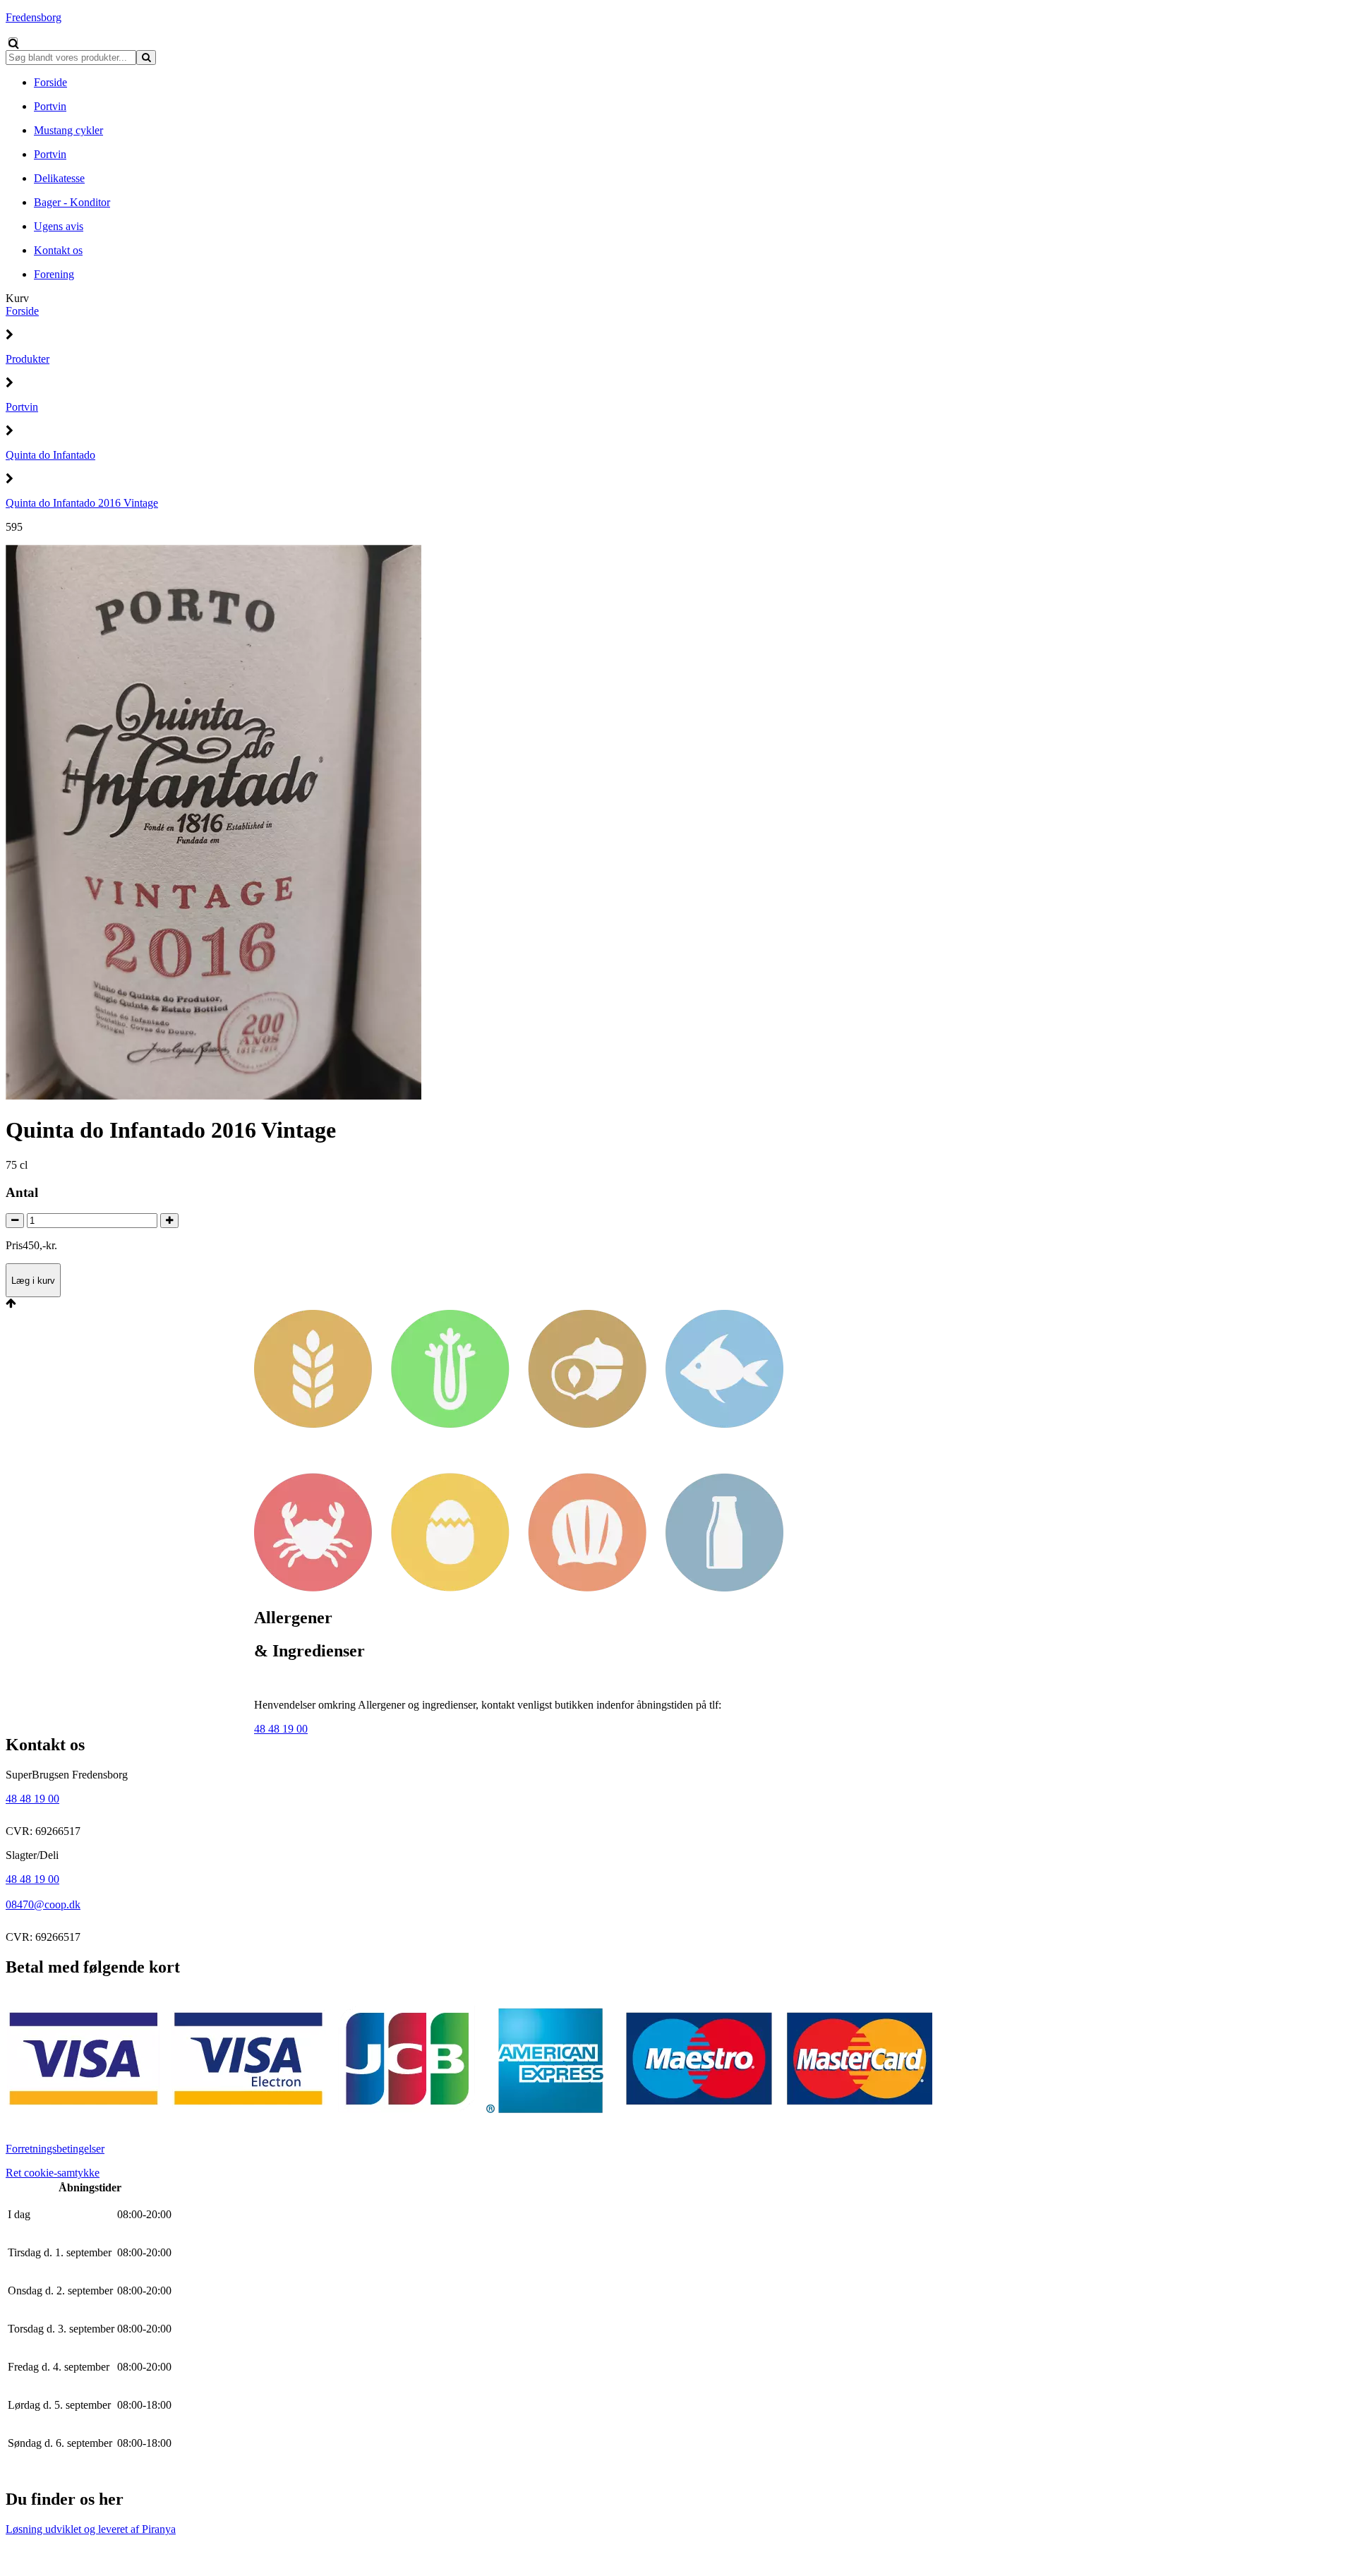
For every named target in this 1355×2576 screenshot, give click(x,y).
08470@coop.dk (43, 1904)
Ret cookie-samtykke (53, 2173)
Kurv (17, 298)
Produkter (28, 359)
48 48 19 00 (281, 1729)
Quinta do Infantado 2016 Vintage (82, 503)
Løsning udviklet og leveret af (91, 2529)
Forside (22, 311)
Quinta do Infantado (50, 455)
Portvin (22, 407)
